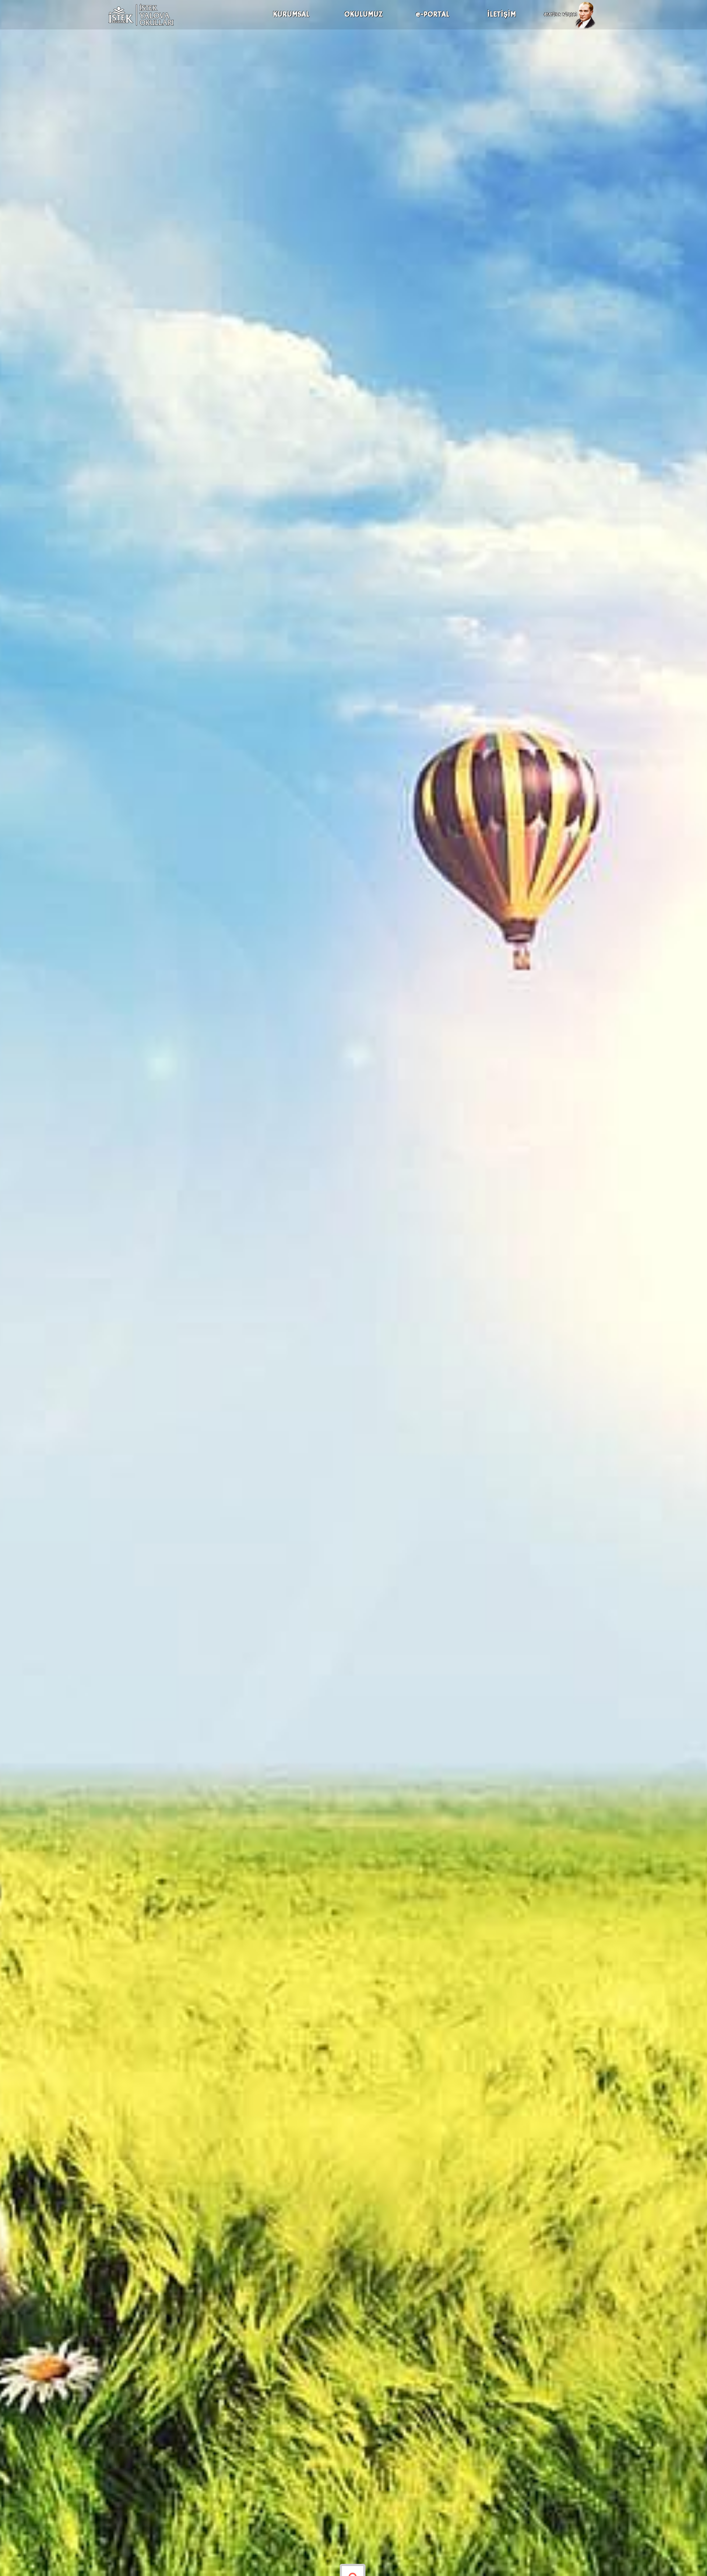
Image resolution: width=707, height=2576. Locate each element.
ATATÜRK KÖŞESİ (560, 15)
